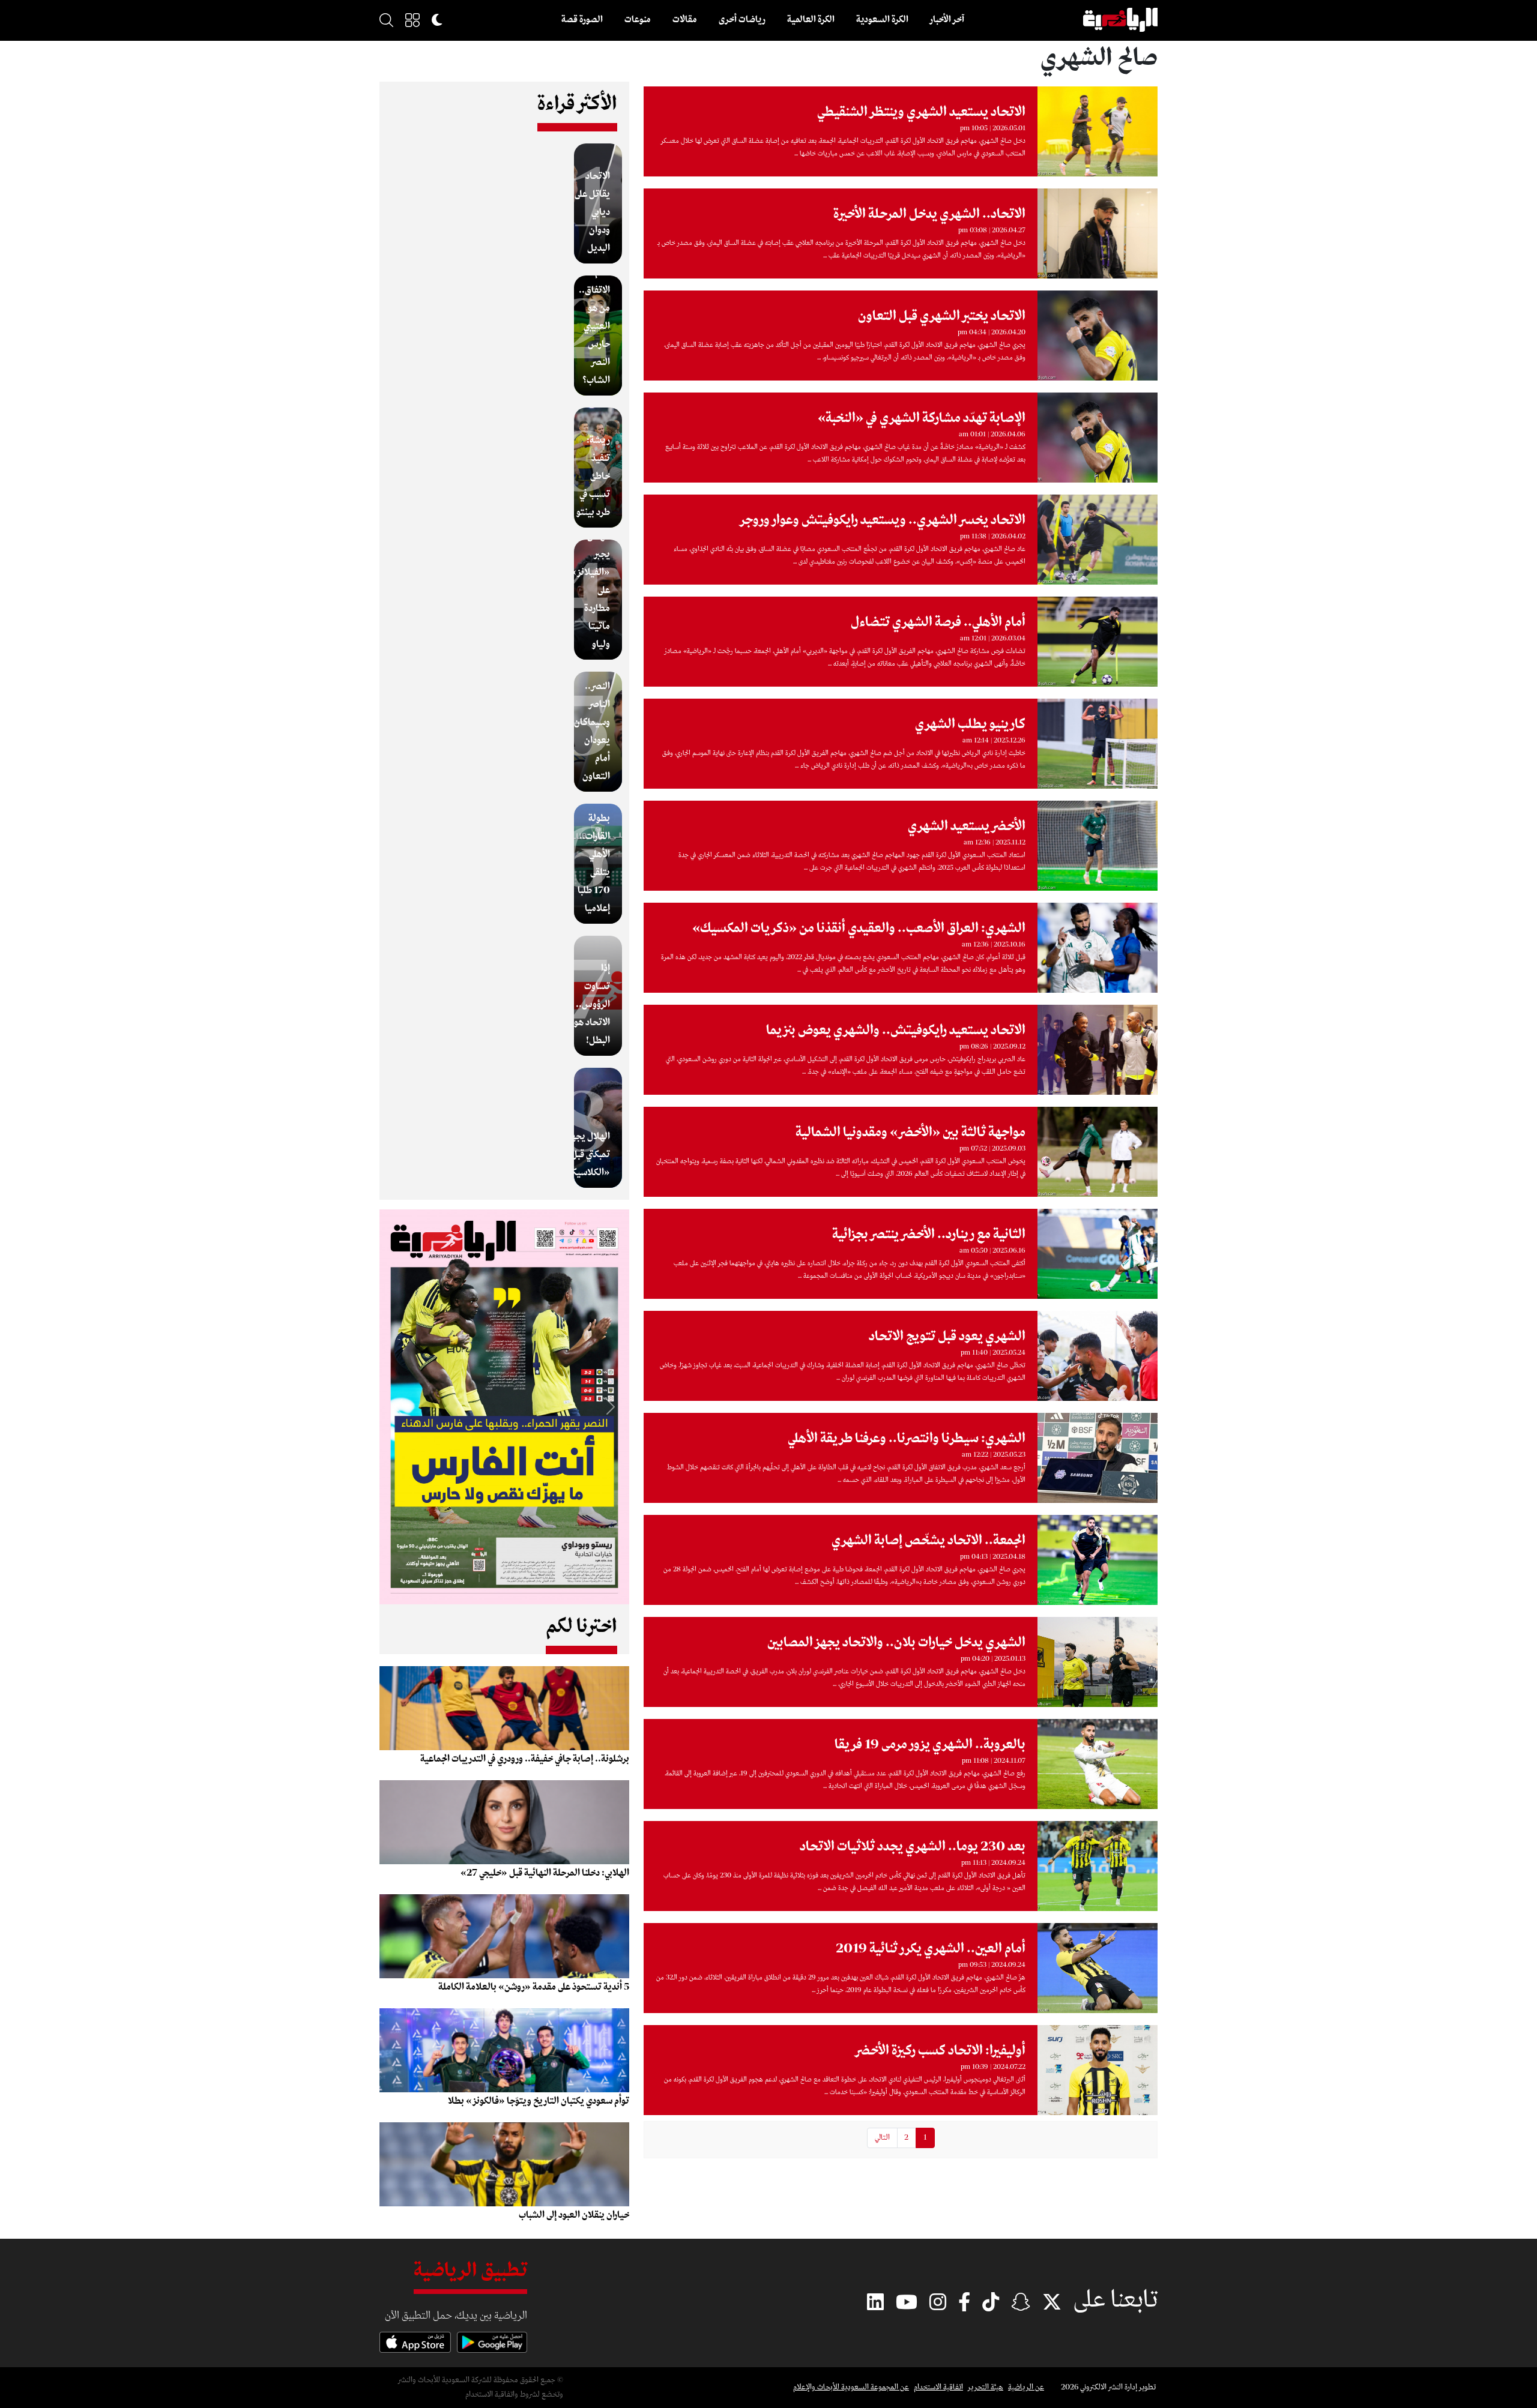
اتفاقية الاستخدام (938, 2387)
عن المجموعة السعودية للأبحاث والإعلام (851, 2387)
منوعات (638, 20)
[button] (412, 20)
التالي (882, 2138)
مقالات (685, 20)
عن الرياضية (1026, 2387)
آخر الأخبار (947, 20)
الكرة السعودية (882, 20)
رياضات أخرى (742, 20)
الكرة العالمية (811, 20)
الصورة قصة (582, 20)
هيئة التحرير (986, 2387)
